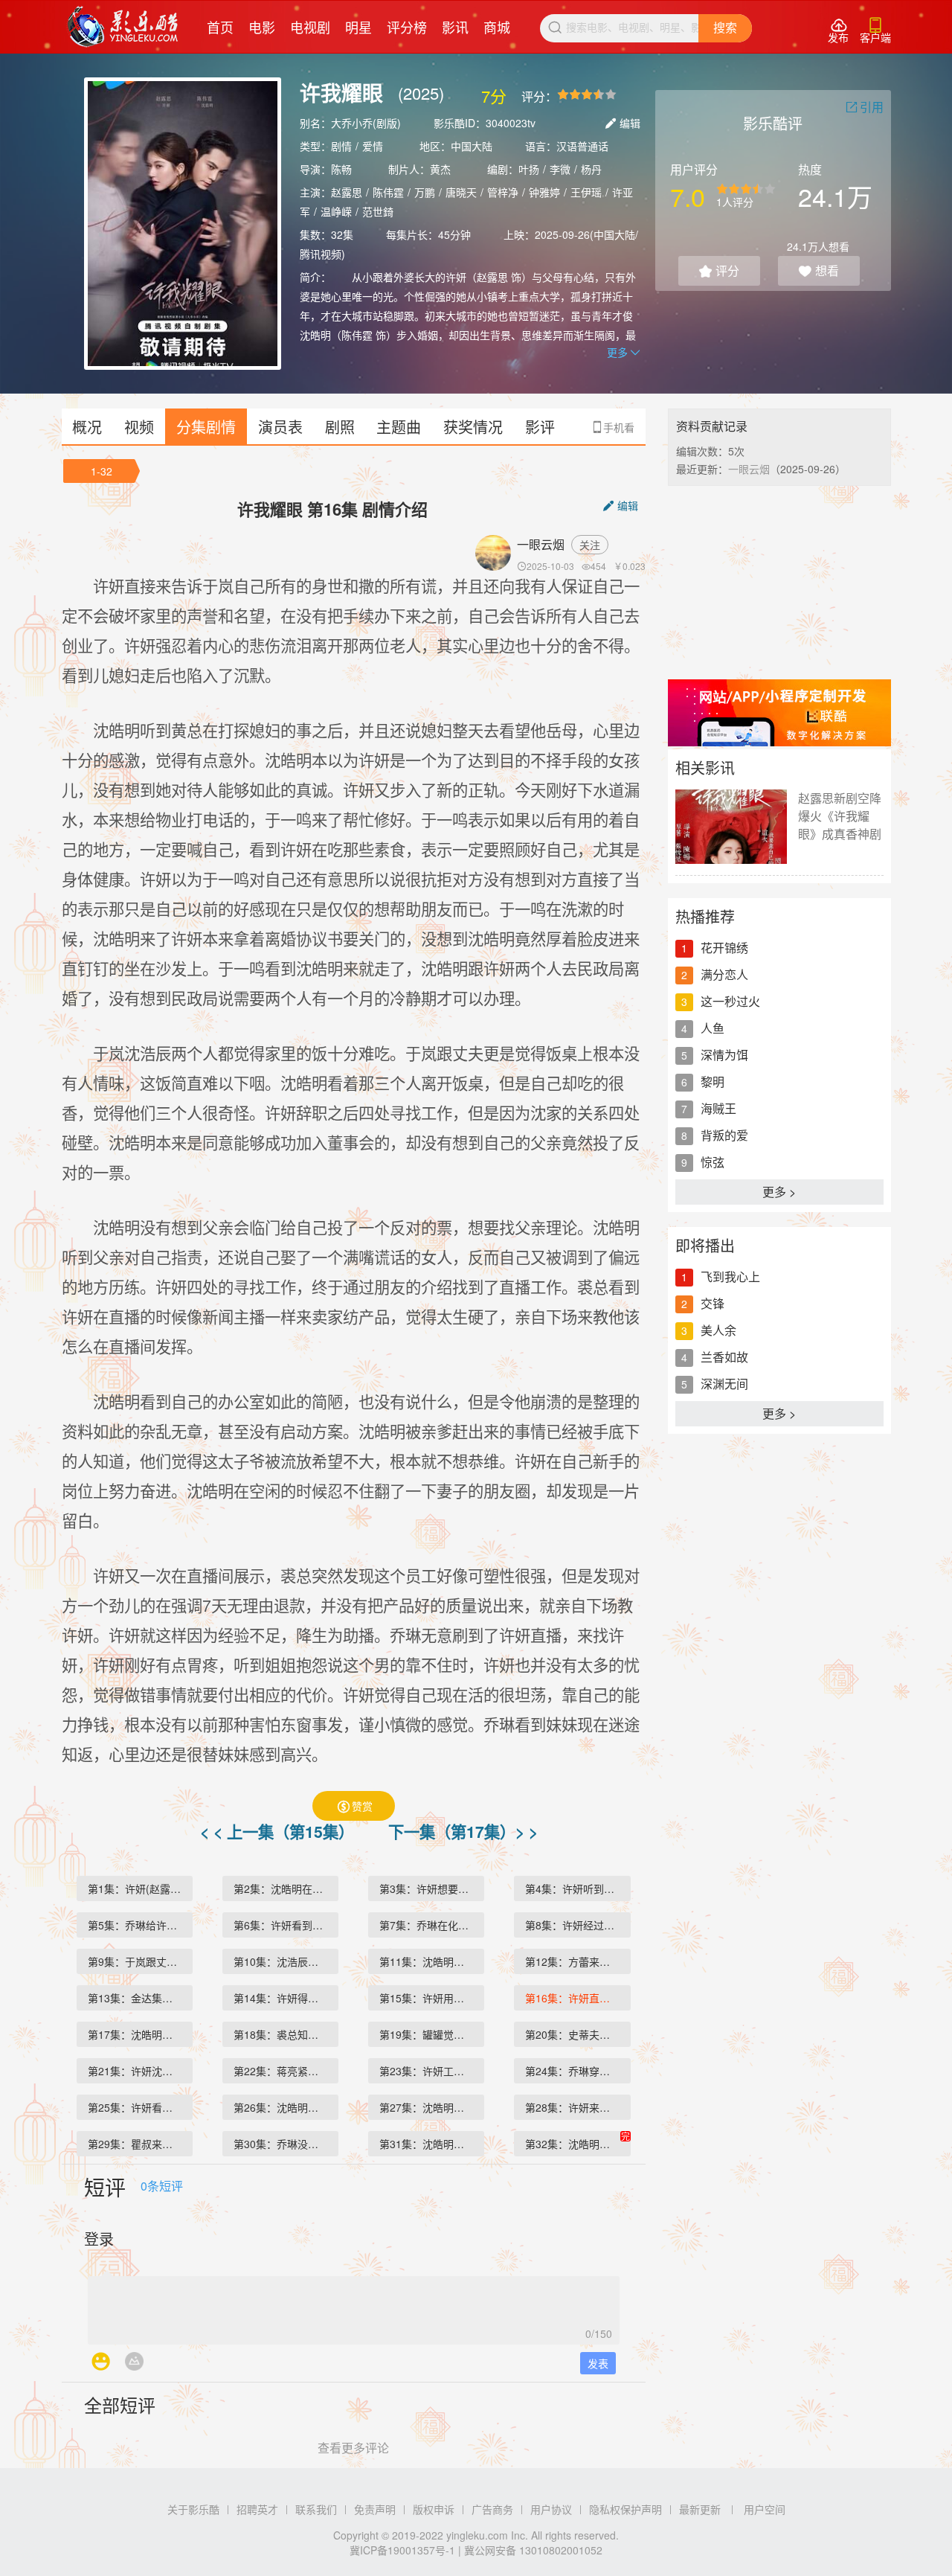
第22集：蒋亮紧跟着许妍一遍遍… (286, 2071)
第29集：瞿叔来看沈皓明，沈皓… (140, 2144)
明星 (358, 27)
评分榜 (407, 27)
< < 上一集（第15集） (279, 1832)
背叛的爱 (724, 1135)
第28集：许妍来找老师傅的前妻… (578, 2107)
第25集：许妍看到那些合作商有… (140, 2107)
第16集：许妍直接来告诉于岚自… (578, 1998)
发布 (838, 31)
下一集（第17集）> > (463, 1832)
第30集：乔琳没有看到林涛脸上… (286, 2144)
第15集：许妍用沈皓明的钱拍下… (432, 1998)
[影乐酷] (123, 27)
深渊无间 (724, 1384)
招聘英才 (257, 2509)
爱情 (373, 146)
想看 (819, 270)
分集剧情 (206, 427)
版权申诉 (434, 2509)
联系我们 (316, 2509)
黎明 (713, 1082)
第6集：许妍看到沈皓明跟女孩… (286, 1925)
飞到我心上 (730, 1276)
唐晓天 (461, 192)
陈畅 (341, 169)
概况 (87, 427)
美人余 (718, 1330)
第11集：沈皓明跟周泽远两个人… (432, 1961)
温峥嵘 (336, 211)
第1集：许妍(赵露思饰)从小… (140, 1888)
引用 (865, 107)
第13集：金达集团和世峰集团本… (140, 1998)
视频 (139, 427)
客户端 (875, 31)
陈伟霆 (388, 192)
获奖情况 (473, 427)
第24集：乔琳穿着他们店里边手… (578, 2071)
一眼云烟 (541, 544)
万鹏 (425, 192)
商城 (497, 27)
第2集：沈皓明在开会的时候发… (286, 1888)
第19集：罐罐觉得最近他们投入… (432, 2034)
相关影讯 (705, 768)
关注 (590, 545)
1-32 (102, 471)
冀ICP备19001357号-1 (402, 2550)
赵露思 (347, 192)
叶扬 (529, 169)
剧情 (341, 146)
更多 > (779, 1192)
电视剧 (310, 27)
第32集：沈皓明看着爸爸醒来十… (578, 2144)
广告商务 (492, 2509)
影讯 (455, 27)
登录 (99, 2239)
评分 (719, 270)
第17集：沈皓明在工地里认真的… (140, 2034)
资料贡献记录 (712, 426)
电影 (262, 27)
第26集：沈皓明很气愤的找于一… (286, 2107)
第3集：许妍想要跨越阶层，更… (432, 1888)
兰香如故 (724, 1357)
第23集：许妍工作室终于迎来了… (432, 2071)
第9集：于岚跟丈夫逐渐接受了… (140, 1961)
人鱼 (713, 1028)
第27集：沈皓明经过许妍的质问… (432, 2107)
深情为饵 (724, 1055)
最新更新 (700, 2509)
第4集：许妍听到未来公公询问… (578, 1888)
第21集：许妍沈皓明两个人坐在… (140, 2071)
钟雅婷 (544, 192)
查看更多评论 (353, 2448)
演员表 (280, 427)
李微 (560, 169)
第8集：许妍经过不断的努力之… (578, 1925)
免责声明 (375, 2509)
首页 (220, 27)
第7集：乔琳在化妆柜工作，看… (432, 1925)
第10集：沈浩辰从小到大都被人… (286, 1961)
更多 (624, 352)
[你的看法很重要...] (354, 2306)
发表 (598, 2363)
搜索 (725, 28)
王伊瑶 (586, 192)
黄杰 (440, 169)
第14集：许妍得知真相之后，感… (286, 1998)
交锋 (713, 1303)
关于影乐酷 (193, 2509)
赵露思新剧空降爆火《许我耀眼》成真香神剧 (840, 816)
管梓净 (503, 192)
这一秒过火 (730, 1001)
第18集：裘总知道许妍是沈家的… (286, 2034)
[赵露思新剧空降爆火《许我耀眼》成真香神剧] (731, 827)
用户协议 (551, 2509)
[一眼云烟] (496, 553)
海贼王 (718, 1108)
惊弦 (713, 1162)
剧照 (340, 427)
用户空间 (765, 2509)
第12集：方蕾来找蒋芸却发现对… (578, 1961)
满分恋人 (724, 974)
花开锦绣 (724, 948)
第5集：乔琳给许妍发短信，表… (140, 1925)
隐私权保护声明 (625, 2509)
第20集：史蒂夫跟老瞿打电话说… (578, 2034)
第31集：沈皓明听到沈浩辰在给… (432, 2144)
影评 (540, 427)
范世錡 (378, 211)
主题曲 (399, 427)
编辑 (623, 123)
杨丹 (591, 169)
